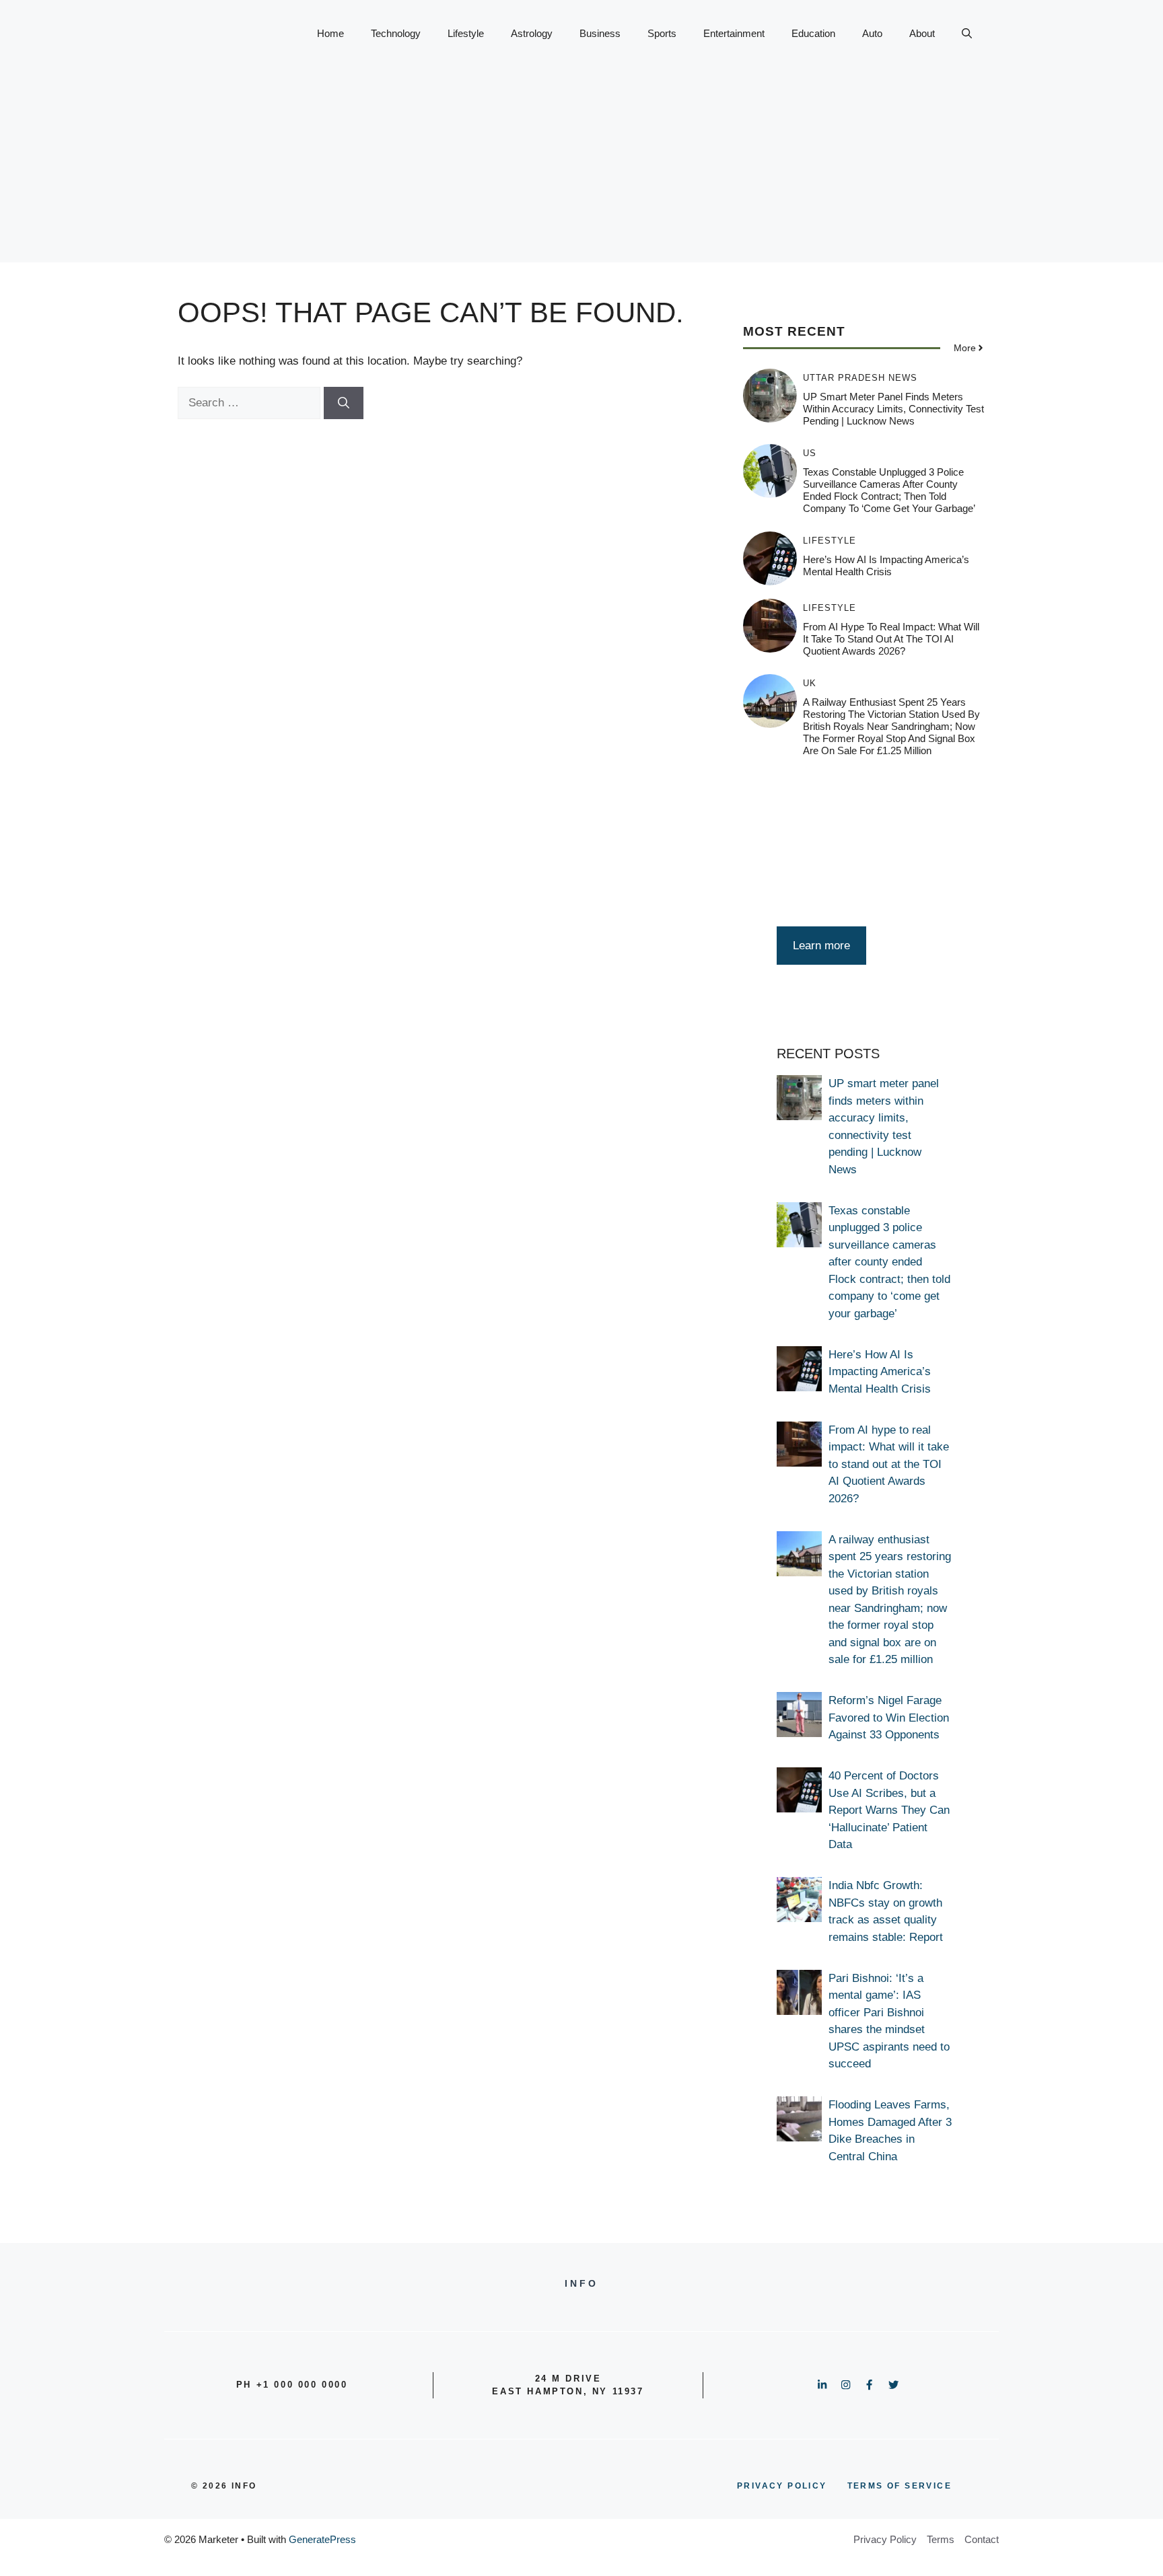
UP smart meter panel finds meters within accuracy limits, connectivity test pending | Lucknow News (893, 409)
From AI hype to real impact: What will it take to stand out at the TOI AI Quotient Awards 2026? (891, 639)
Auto (872, 33)
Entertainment (734, 33)
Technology (396, 33)
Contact (982, 2539)
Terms (941, 2539)
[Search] (344, 403)
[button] (967, 34)
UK (810, 683)
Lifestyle (466, 33)
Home (330, 33)
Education (813, 33)
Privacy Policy (885, 2539)
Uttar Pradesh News (860, 378)
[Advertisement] (581, 168)
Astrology (532, 33)
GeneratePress (322, 2539)
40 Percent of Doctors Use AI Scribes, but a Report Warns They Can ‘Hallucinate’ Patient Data (889, 1810)
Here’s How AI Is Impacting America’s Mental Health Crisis (886, 565)
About (922, 33)
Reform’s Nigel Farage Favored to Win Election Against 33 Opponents (889, 1718)
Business (600, 33)
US (810, 453)
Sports (662, 33)
